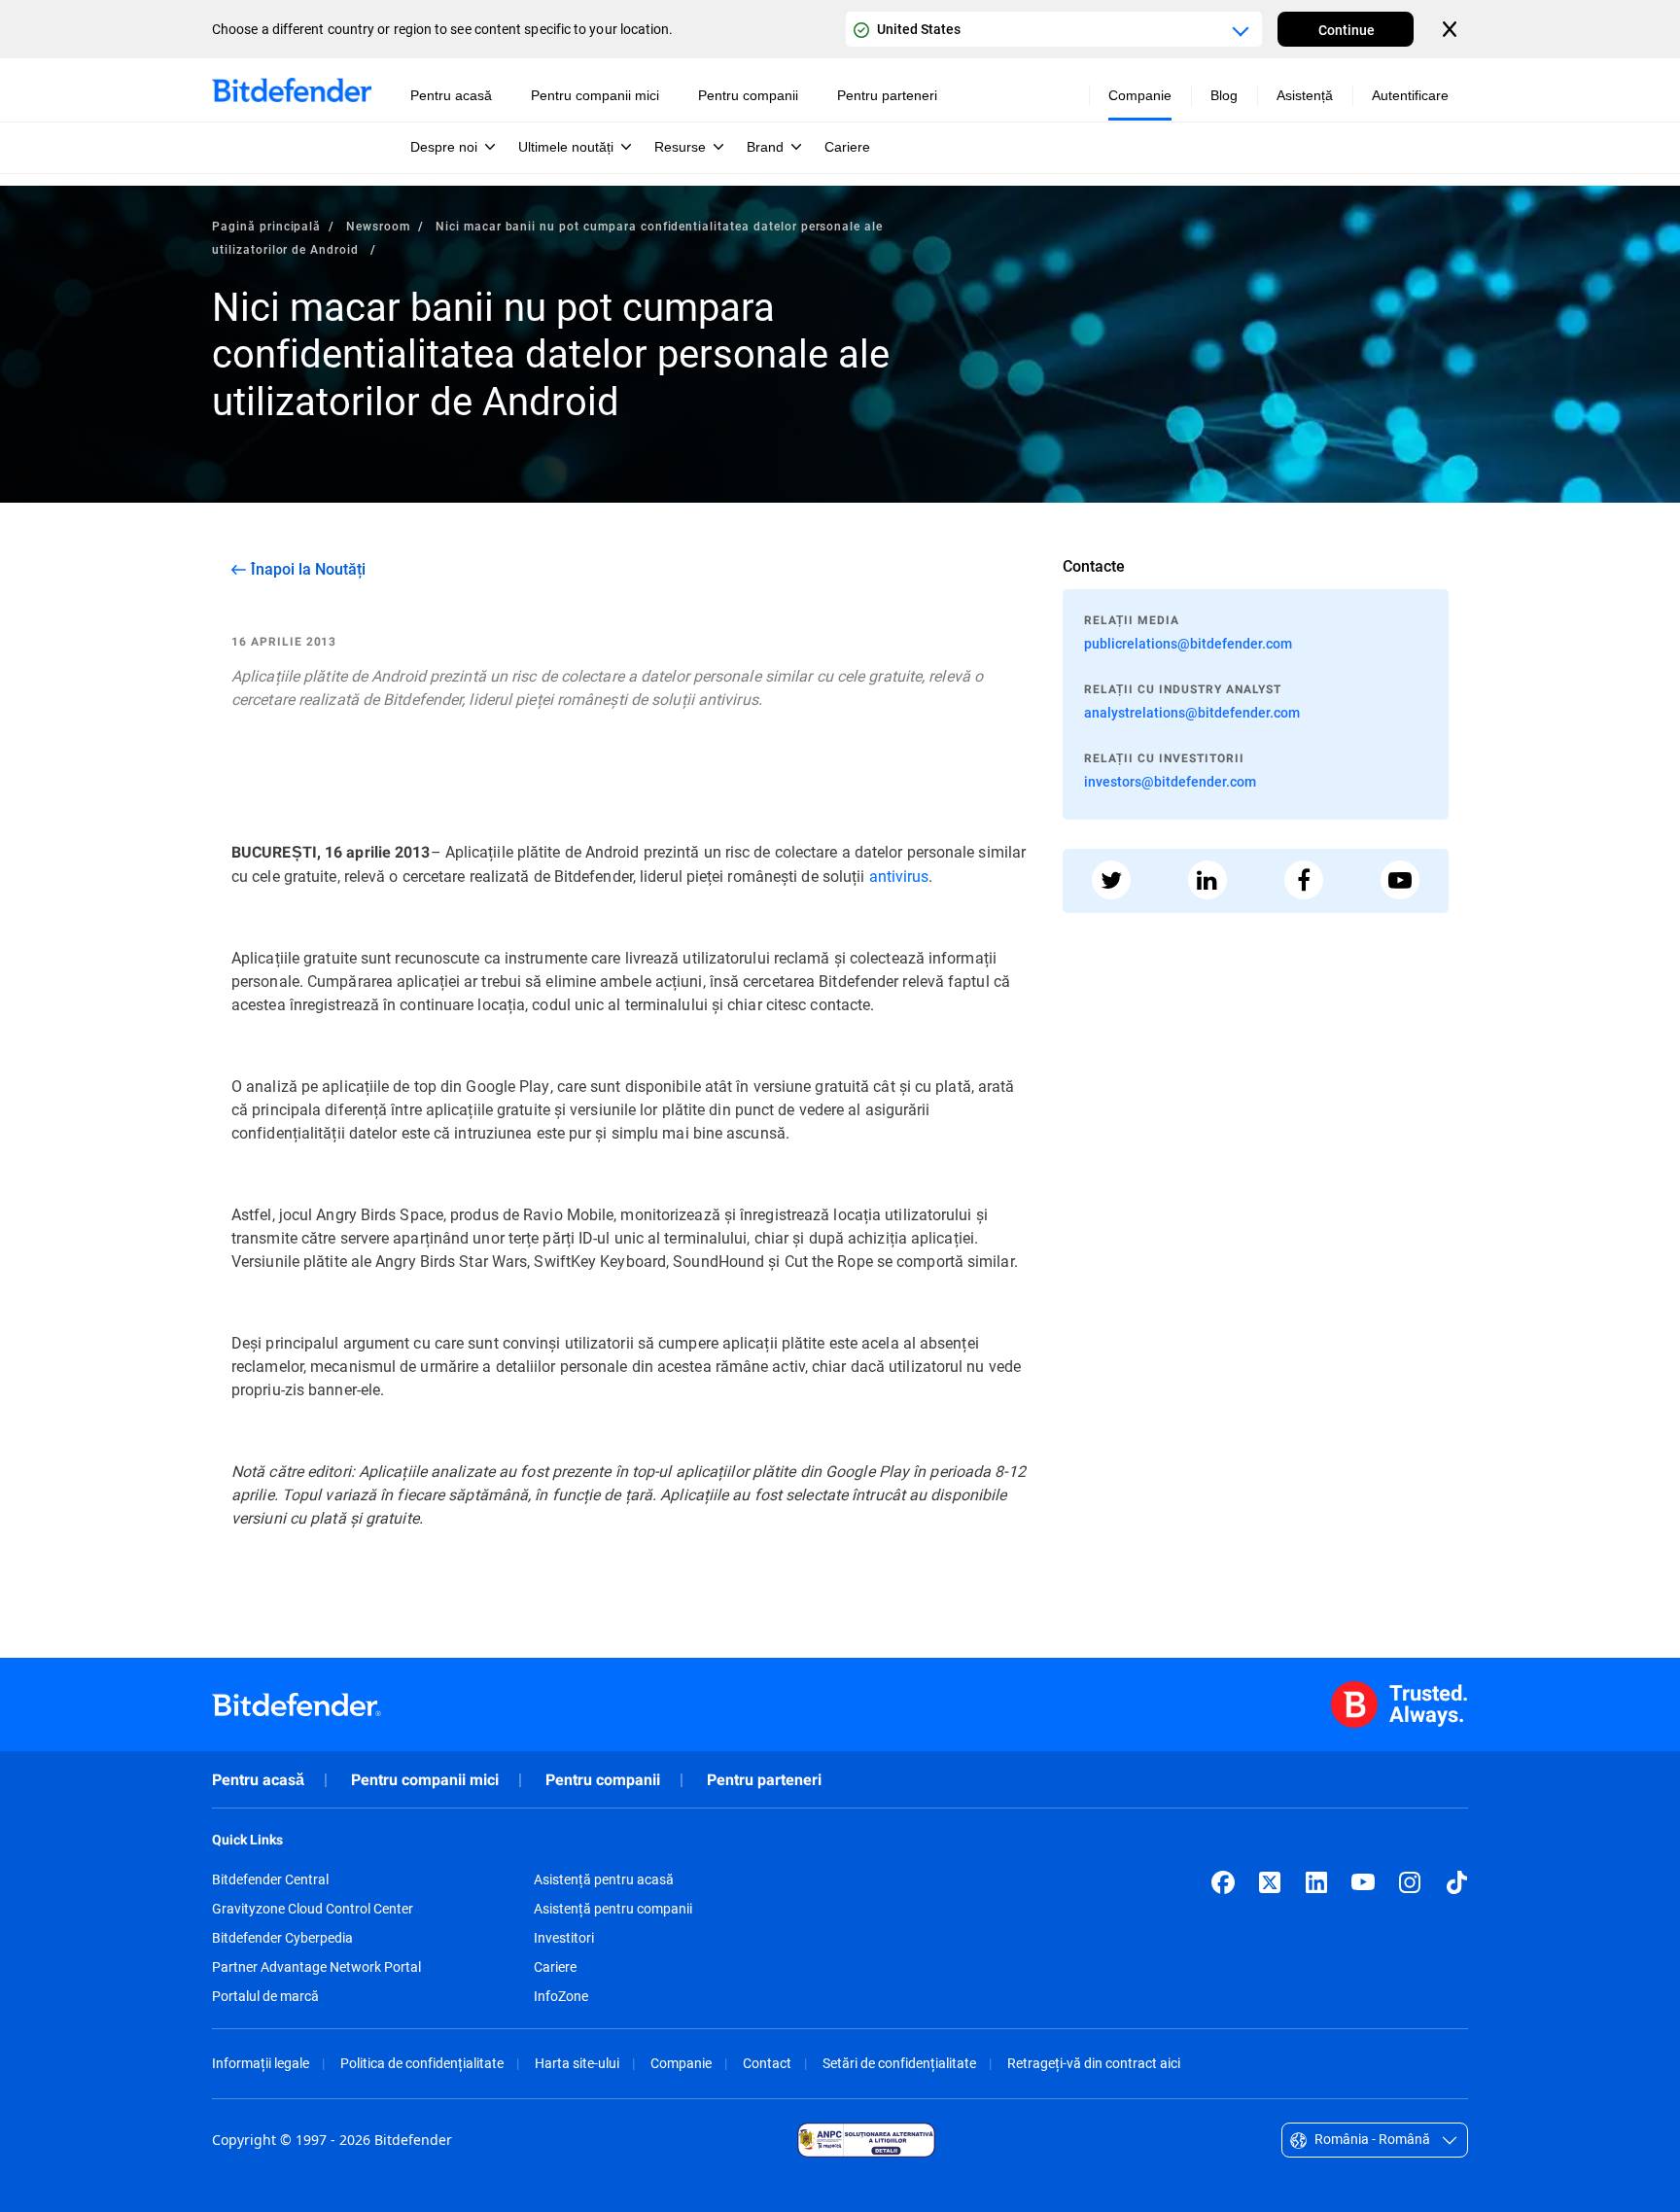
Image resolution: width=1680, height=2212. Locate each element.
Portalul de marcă (265, 1996)
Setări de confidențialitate (899, 2063)
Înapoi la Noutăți (308, 569)
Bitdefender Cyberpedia (282, 1938)
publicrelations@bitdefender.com (1188, 643)
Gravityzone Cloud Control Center (313, 1909)
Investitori (564, 1938)
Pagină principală (266, 226)
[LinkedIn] (1316, 1882)
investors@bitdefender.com (1170, 781)
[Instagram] (1410, 1882)
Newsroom (378, 226)
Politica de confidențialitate (422, 2063)
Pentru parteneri (764, 1780)
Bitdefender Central (270, 1879)
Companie (681, 2063)
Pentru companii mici (425, 1780)
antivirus (899, 876)
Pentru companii (603, 1780)
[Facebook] (1223, 1882)
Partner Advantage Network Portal (316, 1967)
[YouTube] (1363, 1882)
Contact (767, 2063)
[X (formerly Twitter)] (1270, 1882)
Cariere (555, 1967)
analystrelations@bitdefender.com (1192, 712)
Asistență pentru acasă (604, 1879)
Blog (1224, 95)
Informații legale (261, 2063)
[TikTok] (1456, 1882)
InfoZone (561, 1996)
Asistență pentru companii (613, 1909)
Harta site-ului (577, 2063)
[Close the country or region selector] (1452, 29)
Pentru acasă (258, 1780)
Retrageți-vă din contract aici (1094, 2063)
